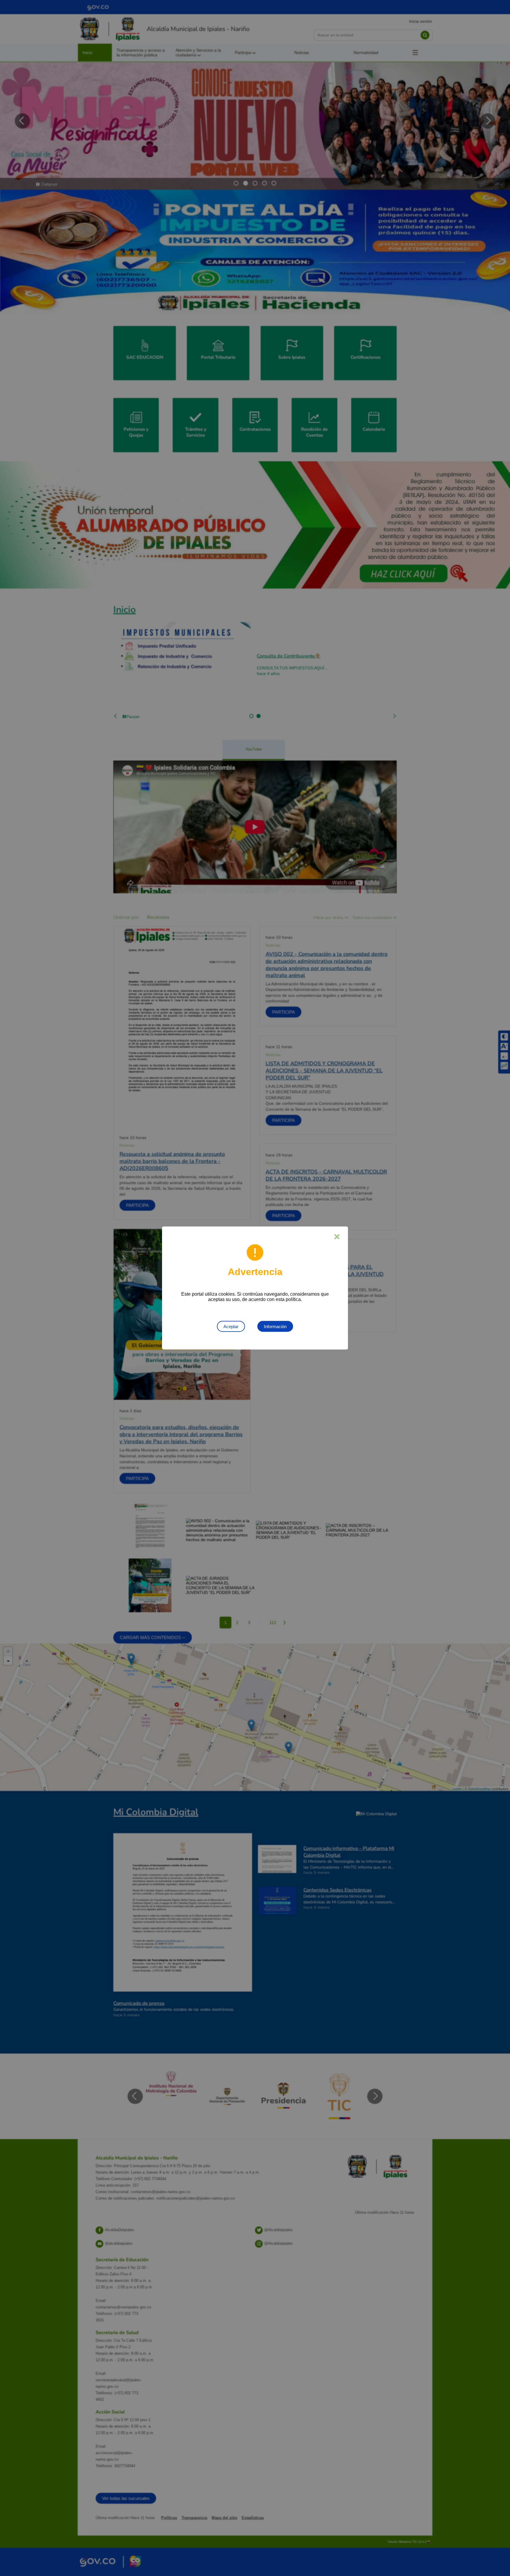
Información (275, 1326)
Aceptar (231, 1326)
